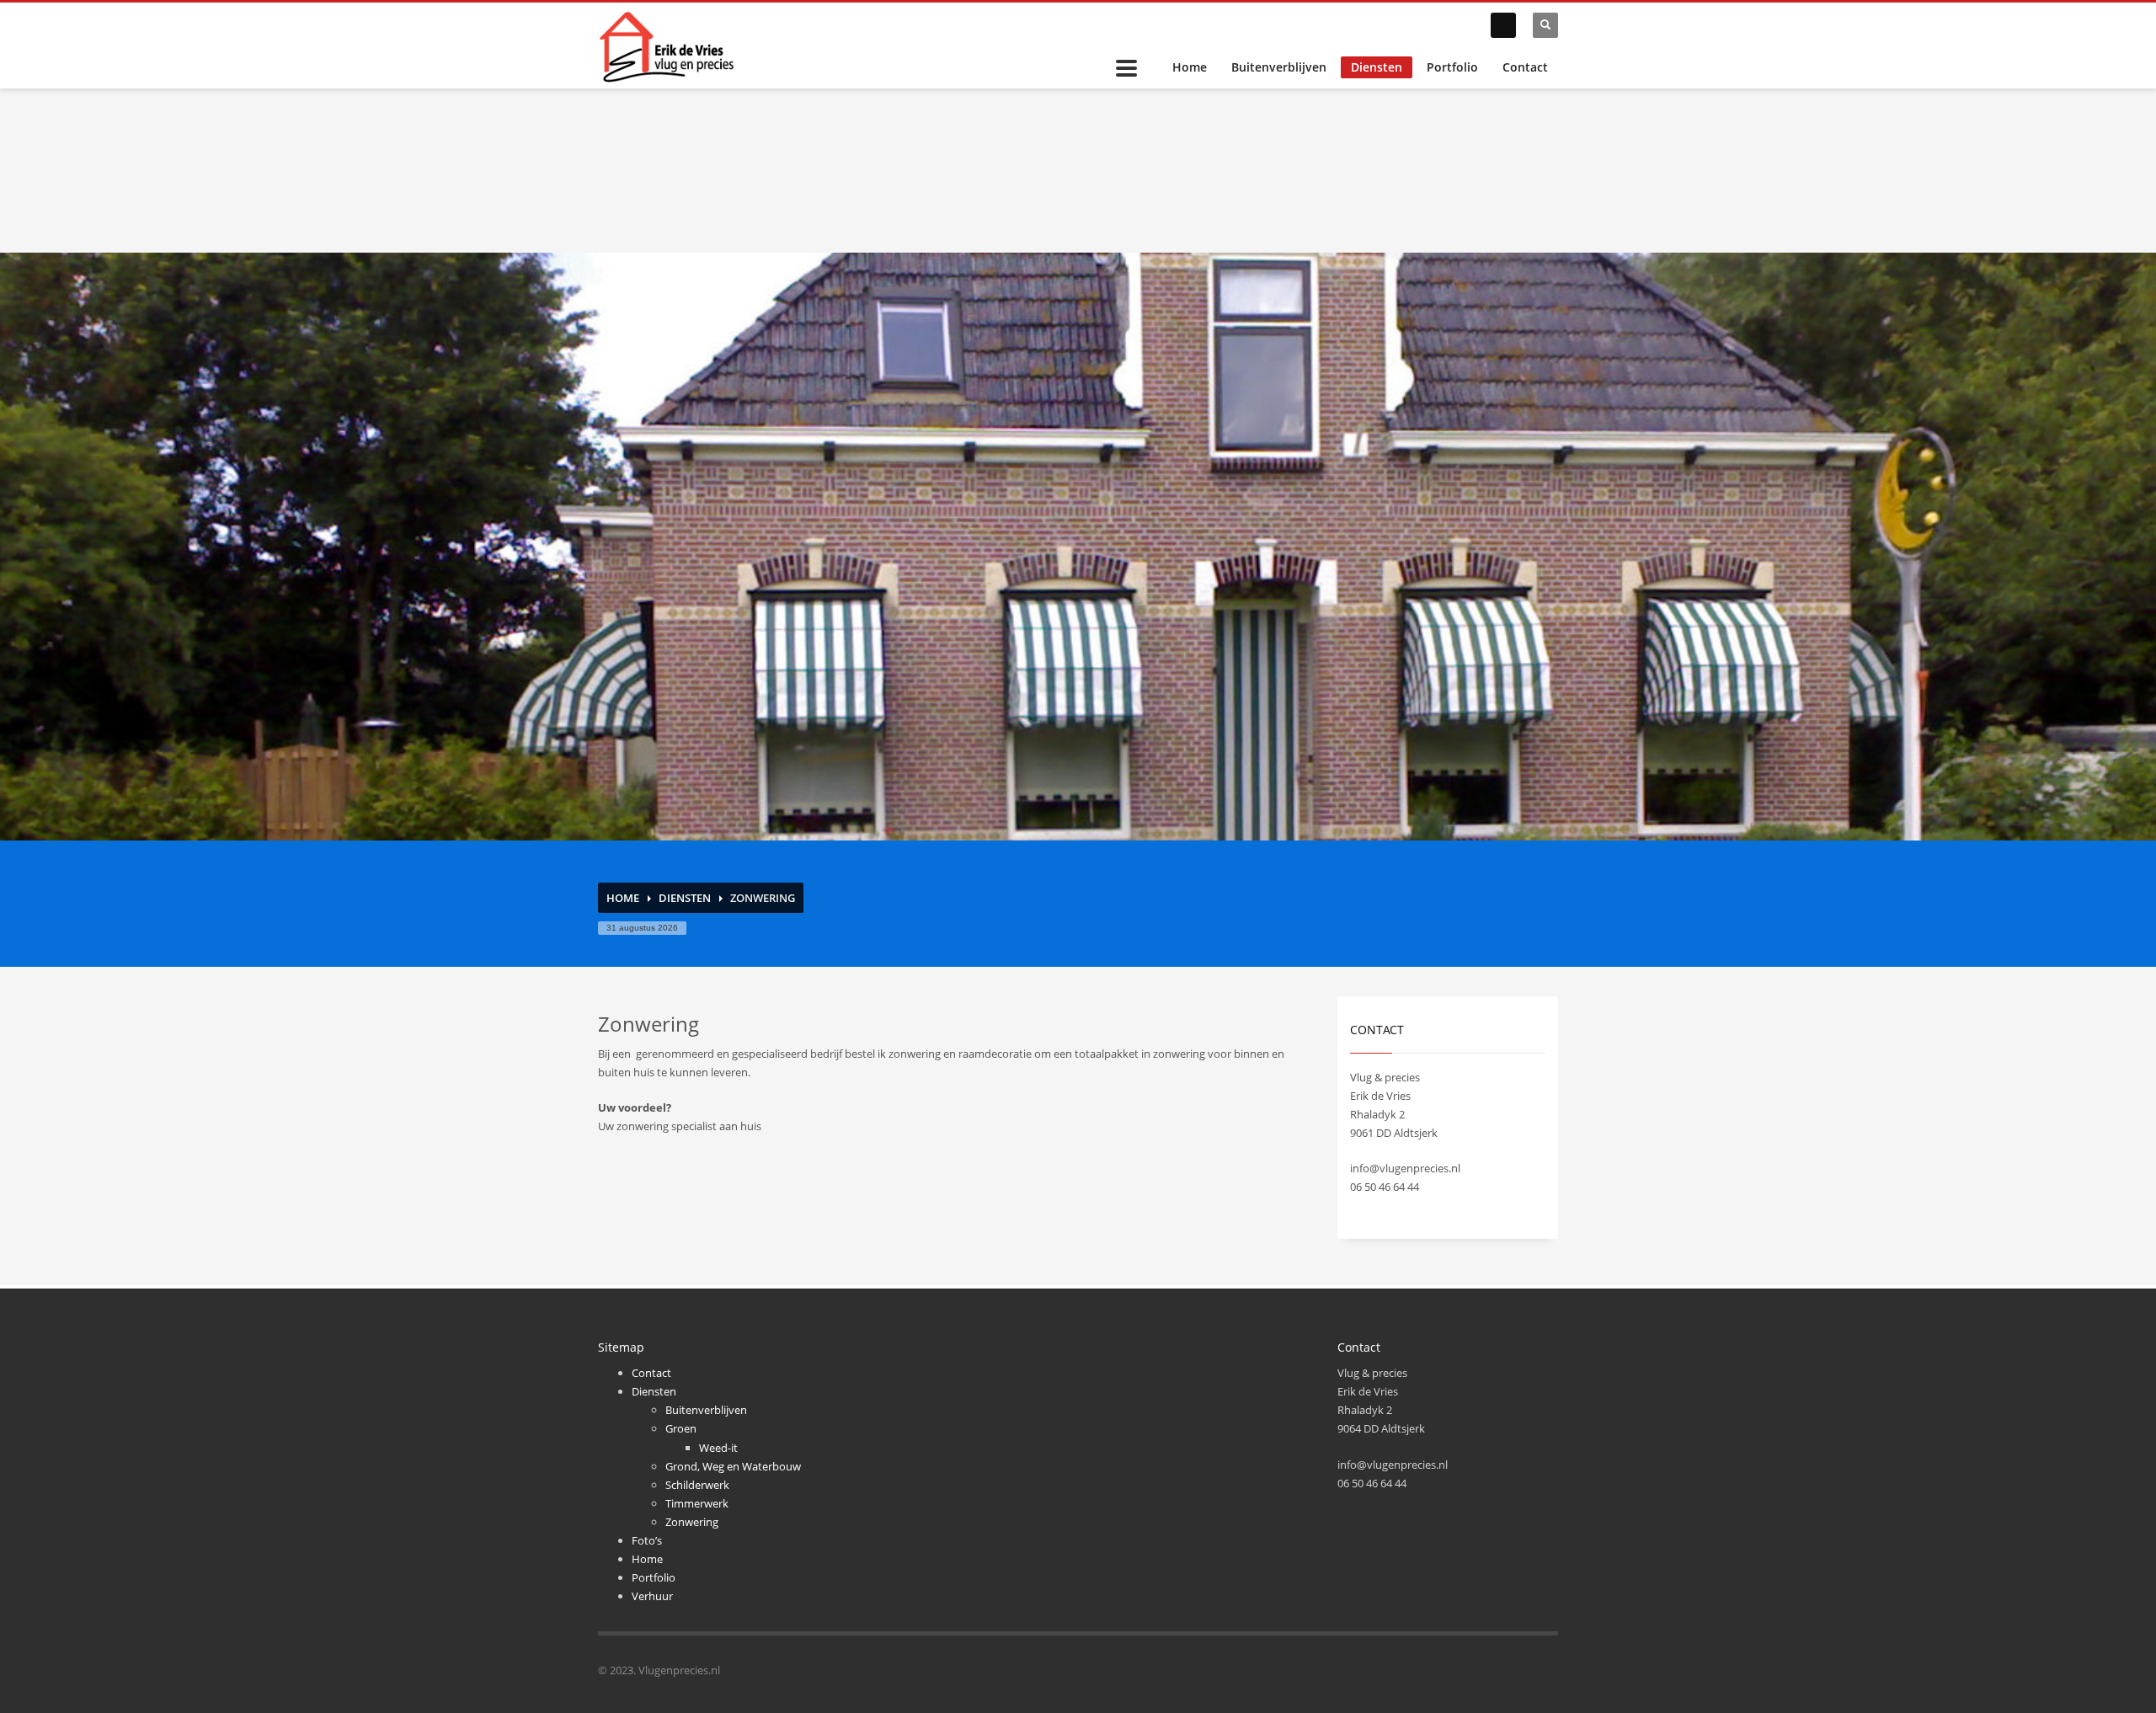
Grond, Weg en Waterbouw (733, 1466)
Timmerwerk (697, 1503)
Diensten (1377, 67)
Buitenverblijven (1279, 67)
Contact (1525, 67)
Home (1190, 67)
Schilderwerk (697, 1485)
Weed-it (718, 1448)
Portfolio (1452, 67)
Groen (681, 1428)
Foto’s (647, 1540)
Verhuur (652, 1596)
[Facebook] (1503, 25)
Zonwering (692, 1522)
